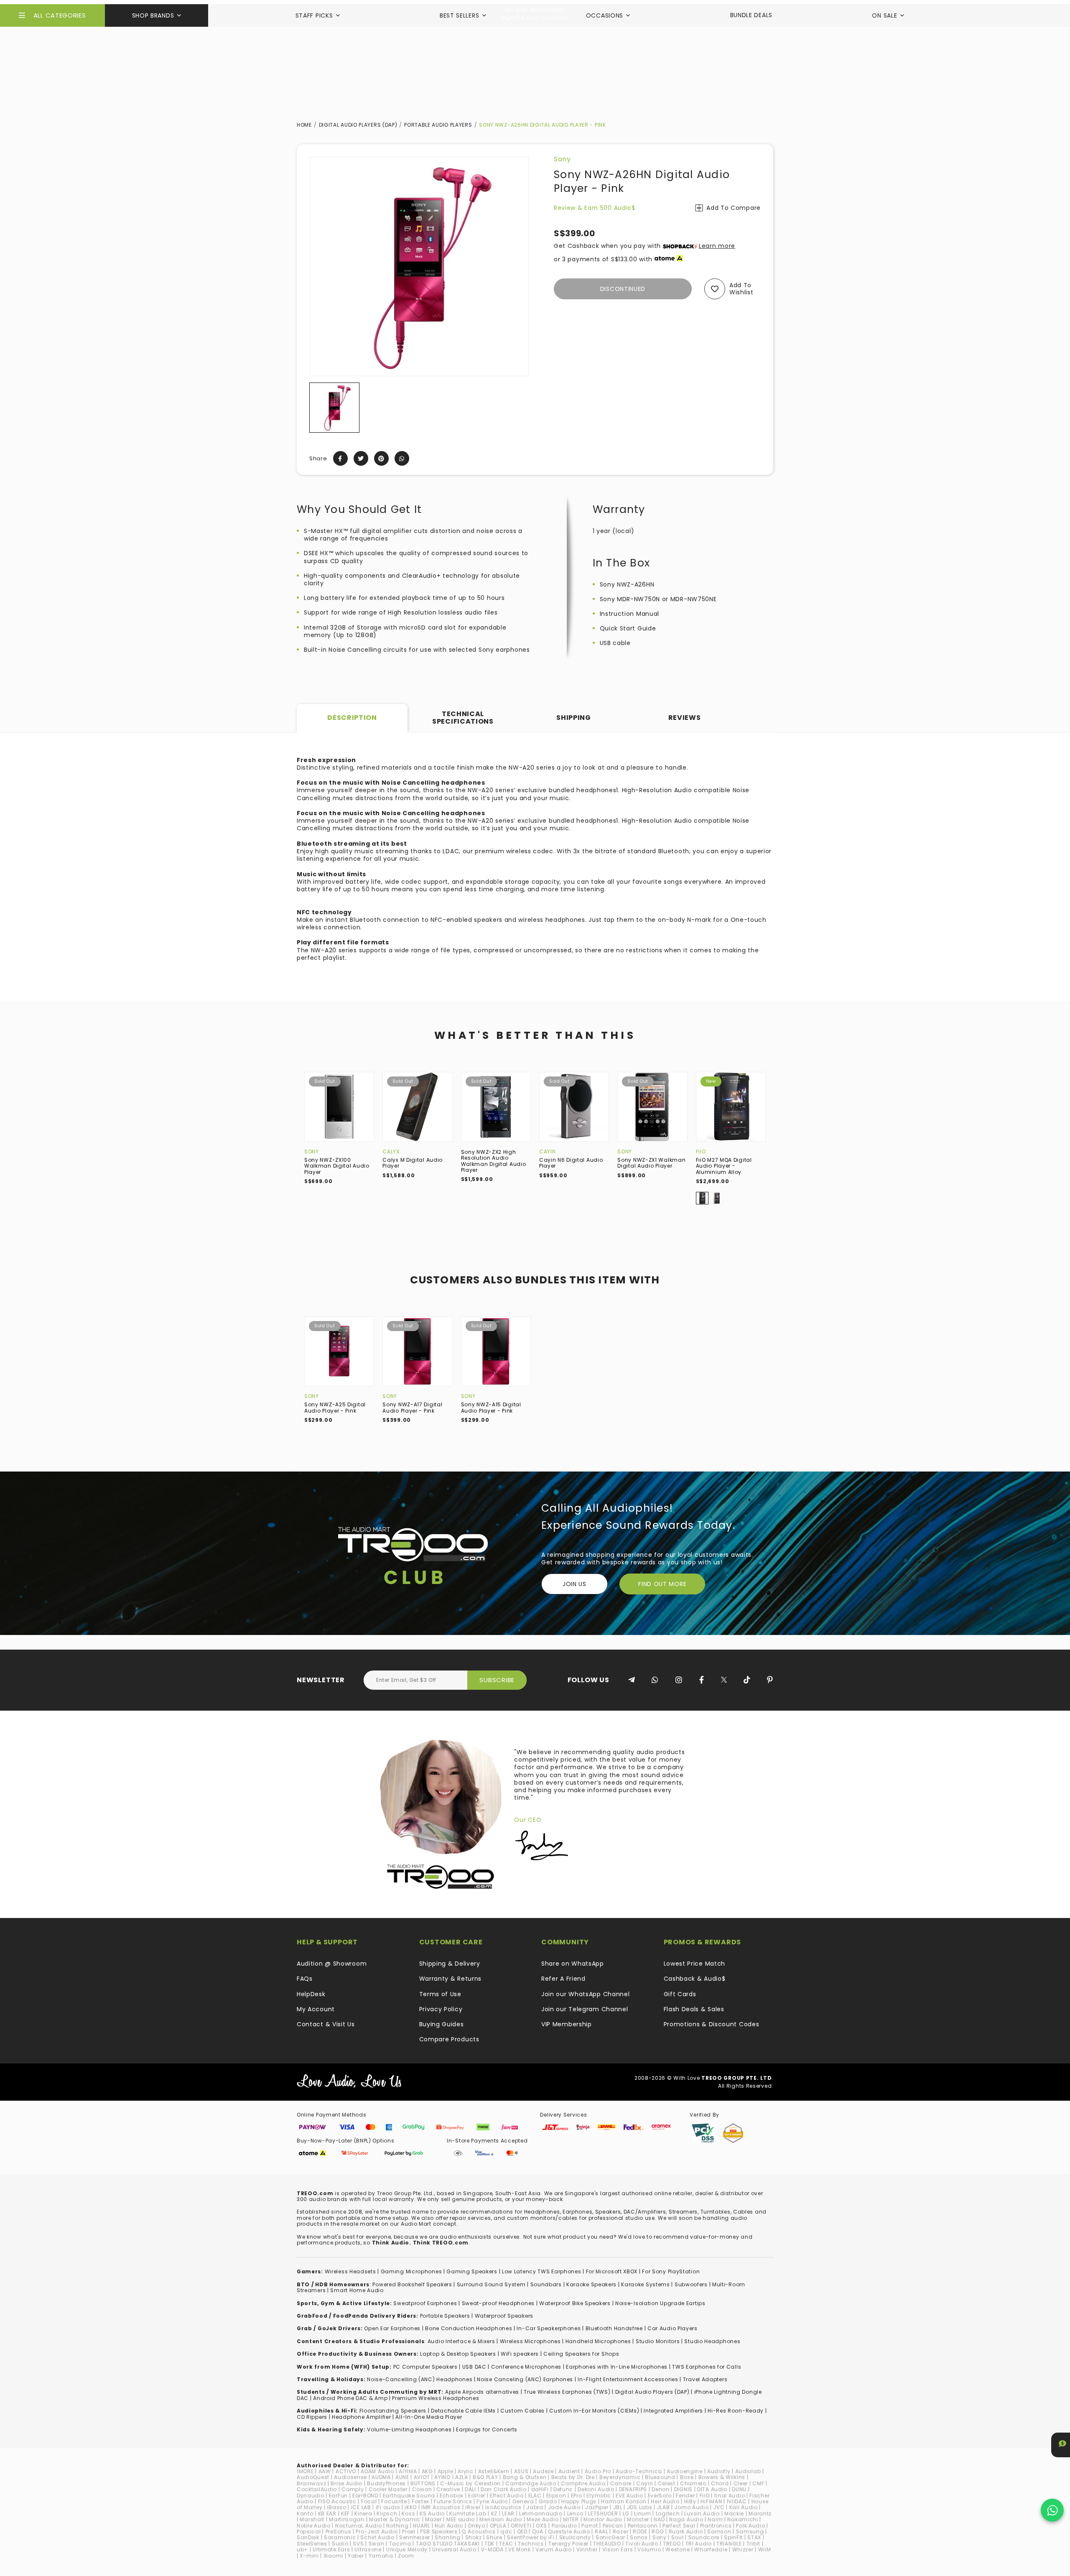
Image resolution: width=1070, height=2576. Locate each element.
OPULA (498, 2526)
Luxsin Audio (702, 2514)
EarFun (338, 2496)
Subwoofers (691, 2284)
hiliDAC (737, 2501)
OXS (541, 2526)
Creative (448, 2489)
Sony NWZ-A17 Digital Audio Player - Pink (412, 1407)
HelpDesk (311, 1994)
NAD (659, 2519)
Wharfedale (711, 2549)
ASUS (521, 2471)
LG (626, 2514)
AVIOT (422, 2477)
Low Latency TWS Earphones (542, 2271)
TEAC (506, 2544)
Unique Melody (407, 2549)
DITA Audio (712, 2489)
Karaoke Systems (646, 2284)
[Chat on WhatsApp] (1052, 2510)
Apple (446, 2471)
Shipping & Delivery (450, 1964)
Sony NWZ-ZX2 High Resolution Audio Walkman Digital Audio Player (494, 1161)
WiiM (765, 2549)
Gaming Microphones (411, 2271)
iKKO (411, 2507)
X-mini (309, 2556)
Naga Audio (686, 2519)
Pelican (613, 2526)
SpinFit (733, 2537)
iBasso (336, 2507)
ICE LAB (361, 2507)
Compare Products (449, 2039)
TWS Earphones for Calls (707, 2367)
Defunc (563, 2489)
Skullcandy (575, 2537)
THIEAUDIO (607, 2544)
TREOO (672, 2544)
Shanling (448, 2537)
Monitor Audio (603, 2519)
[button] (316, 408)
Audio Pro (598, 2471)
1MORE (305, 2471)
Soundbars (546, 2284)
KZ (494, 2514)
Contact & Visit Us (326, 2024)
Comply (353, 2489)
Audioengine (685, 2471)
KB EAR (327, 2514)
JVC (719, 2507)
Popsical (309, 2531)
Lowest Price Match (695, 1964)
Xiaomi (333, 2556)
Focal (369, 2501)
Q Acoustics (479, 2531)
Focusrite (394, 2501)
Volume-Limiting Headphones (409, 2429)
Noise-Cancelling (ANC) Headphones (420, 2379)
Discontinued (623, 289)
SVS (358, 2544)
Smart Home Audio (357, 2290)
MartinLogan (347, 2519)
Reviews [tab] (685, 718)
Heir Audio (665, 2501)
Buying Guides (442, 2024)
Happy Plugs (579, 2501)
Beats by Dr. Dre (573, 2477)
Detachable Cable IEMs (463, 2411)
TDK (489, 2544)
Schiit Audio (377, 2537)
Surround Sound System (491, 2284)
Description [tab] (352, 718)
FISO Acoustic (337, 2501)
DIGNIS (683, 2489)
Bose (687, 2477)
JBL (618, 2507)
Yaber (356, 2556)
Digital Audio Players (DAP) (358, 125)
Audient (569, 2471)
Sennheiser (415, 2537)
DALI (470, 2489)
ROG (658, 2531)
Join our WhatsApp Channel (586, 1994)
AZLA (462, 2477)
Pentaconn (643, 2526)
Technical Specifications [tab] (463, 718)
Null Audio (449, 2526)
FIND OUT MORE (662, 1584)
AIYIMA (408, 2471)
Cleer (741, 2483)
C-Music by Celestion (470, 2483)
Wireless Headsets (350, 2271)
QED (522, 2531)
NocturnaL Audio (359, 2526)
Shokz (474, 2537)
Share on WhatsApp (573, 1964)
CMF (758, 2483)
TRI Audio (699, 2544)
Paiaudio (564, 2526)
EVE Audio (629, 2496)
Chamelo (693, 2483)
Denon (661, 2489)
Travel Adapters (705, 2379)
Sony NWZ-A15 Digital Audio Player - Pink (491, 1407)
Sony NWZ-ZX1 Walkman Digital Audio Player (651, 1163)
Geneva (523, 2501)
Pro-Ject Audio (377, 2531)
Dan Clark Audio (504, 2489)
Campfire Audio (583, 2483)
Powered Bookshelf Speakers (412, 2284)
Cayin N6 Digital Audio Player (571, 1163)
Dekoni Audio (596, 2489)
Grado (548, 2501)
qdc (506, 2531)
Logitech (668, 2514)
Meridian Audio (501, 2519)
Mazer (433, 2519)
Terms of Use (440, 1994)
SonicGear (610, 2537)
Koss (408, 2514)
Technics (531, 2544)
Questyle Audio (569, 2531)
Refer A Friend (563, 1979)
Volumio (649, 2549)
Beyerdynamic (620, 2477)
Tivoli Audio (642, 2544)
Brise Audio (346, 2483)
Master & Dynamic (395, 2519)
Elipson (556, 2496)
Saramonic (340, 2537)
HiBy (690, 2501)
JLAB (664, 2507)
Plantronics (716, 2526)
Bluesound (660, 2477)
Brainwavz (311, 2483)
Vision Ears (618, 2549)
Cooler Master (388, 2489)
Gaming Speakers (472, 2271)
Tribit (753, 2544)
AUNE (402, 2477)
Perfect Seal (679, 2526)
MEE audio (461, 2519)
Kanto (305, 2514)
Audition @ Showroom (332, 1964)
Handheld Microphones (598, 2341)
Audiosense (350, 2477)
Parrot (590, 2526)
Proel (409, 2531)
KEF (345, 2514)
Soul (678, 2537)
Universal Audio (454, 2549)
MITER (571, 2519)
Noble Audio (314, 2526)
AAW (325, 2471)
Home (304, 125)
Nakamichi (743, 2519)
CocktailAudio (317, 2489)
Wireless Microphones (530, 2341)
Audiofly (719, 2471)
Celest (667, 2483)
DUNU (739, 2489)
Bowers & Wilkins (722, 2477)
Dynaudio (311, 2496)
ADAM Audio (377, 2471)
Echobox (452, 2496)
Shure (494, 2537)
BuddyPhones (386, 2483)
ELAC (535, 2496)
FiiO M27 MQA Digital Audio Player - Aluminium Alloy (724, 1166)
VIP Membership (567, 2024)
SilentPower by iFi (531, 2537)
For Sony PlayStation (671, 2271)
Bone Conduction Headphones (469, 2328)
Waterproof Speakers (504, 2316)
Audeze (543, 2471)
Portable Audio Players (438, 125)
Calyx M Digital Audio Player (413, 1163)
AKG (427, 2471)
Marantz (760, 2514)
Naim (715, 2519)
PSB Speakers (439, 2531)
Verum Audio (554, 2549)
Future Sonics (453, 2501)
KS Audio (432, 2514)
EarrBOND (365, 2496)
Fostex (420, 2501)
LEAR (508, 2514)
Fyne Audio (492, 2501)
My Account (316, 2009)
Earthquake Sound (409, 2496)
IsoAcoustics (503, 2507)
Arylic (465, 2471)
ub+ (302, 2549)
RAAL (601, 2531)
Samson (719, 2531)
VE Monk (520, 2549)
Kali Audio (744, 2507)
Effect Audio (507, 2496)
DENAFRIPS (633, 2489)
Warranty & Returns (451, 1979)
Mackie (734, 2514)
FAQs (305, 1979)
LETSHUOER (603, 2514)
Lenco (576, 2514)
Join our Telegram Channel (585, 2009)
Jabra (535, 2507)
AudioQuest (313, 2477)
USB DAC (474, 2367)
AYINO (442, 2477)
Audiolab (748, 2471)
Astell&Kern (494, 2471)
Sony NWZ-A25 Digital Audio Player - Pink (335, 1407)
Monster (638, 2519)
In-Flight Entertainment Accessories (628, 2379)
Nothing (397, 2526)
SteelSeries (312, 2544)
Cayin (548, 1152)
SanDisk (308, 2537)
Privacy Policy (441, 2009)
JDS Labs (640, 2507)
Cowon (422, 2489)
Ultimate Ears (331, 2549)
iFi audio (388, 2507)
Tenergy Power (568, 2544)
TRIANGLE (729, 2544)
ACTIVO (346, 2471)
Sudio (340, 2544)
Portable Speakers (445, 2316)
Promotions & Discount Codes (712, 2024)
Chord (720, 2483)
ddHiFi (540, 2489)
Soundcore (704, 2537)
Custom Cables (522, 2411)
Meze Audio (543, 2519)
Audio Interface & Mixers (461, 2341)
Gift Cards (680, 1994)
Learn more (717, 246)
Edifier (477, 2496)
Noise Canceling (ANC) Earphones (525, 2379)
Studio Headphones (712, 2341)
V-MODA (492, 2549)
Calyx (391, 1152)
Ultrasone (368, 2549)
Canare (621, 2483)
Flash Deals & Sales (694, 2009)
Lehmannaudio (541, 2514)
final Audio (730, 2496)
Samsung (750, 2531)
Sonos (639, 2537)
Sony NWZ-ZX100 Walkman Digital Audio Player (337, 1166)
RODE (640, 2531)
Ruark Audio (686, 2531)
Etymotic (599, 2496)
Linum (643, 2514)
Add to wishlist (741, 289)
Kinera (363, 2514)
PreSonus (339, 2531)
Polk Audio (750, 2526)
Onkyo (476, 2526)
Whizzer (743, 2549)
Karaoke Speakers (591, 2284)
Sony (562, 159)
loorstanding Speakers (394, 2411)
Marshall (312, 2519)
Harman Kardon (624, 2501)
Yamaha (381, 2556)
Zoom (406, 2556)
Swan (377, 2544)
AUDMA (381, 2477)
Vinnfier (587, 2549)
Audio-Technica (639, 2471)
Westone (678, 2549)
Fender (685, 2496)
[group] (334, 408)
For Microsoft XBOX (612, 2271)
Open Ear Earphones (392, 2328)
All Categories (60, 15)
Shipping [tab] (574, 718)
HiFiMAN (711, 2501)
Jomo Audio (691, 2507)
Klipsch (387, 2514)
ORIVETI (521, 2526)
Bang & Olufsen (525, 2477)
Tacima (400, 2544)
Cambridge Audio (531, 2483)
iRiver (473, 2507)
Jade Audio (564, 2507)
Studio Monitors (658, 2341)
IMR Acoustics (441, 2507)
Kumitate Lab (468, 2514)
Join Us (574, 1584)
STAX (754, 2537)
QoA (538, 2531)
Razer (621, 2531)
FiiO (701, 1152)
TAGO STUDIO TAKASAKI (448, 2544)
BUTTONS (423, 2483)
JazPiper (597, 2507)
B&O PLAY (485, 2477)
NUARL (422, 2526)
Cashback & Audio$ (695, 1979)
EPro (577, 2496)
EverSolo (660, 2496)
